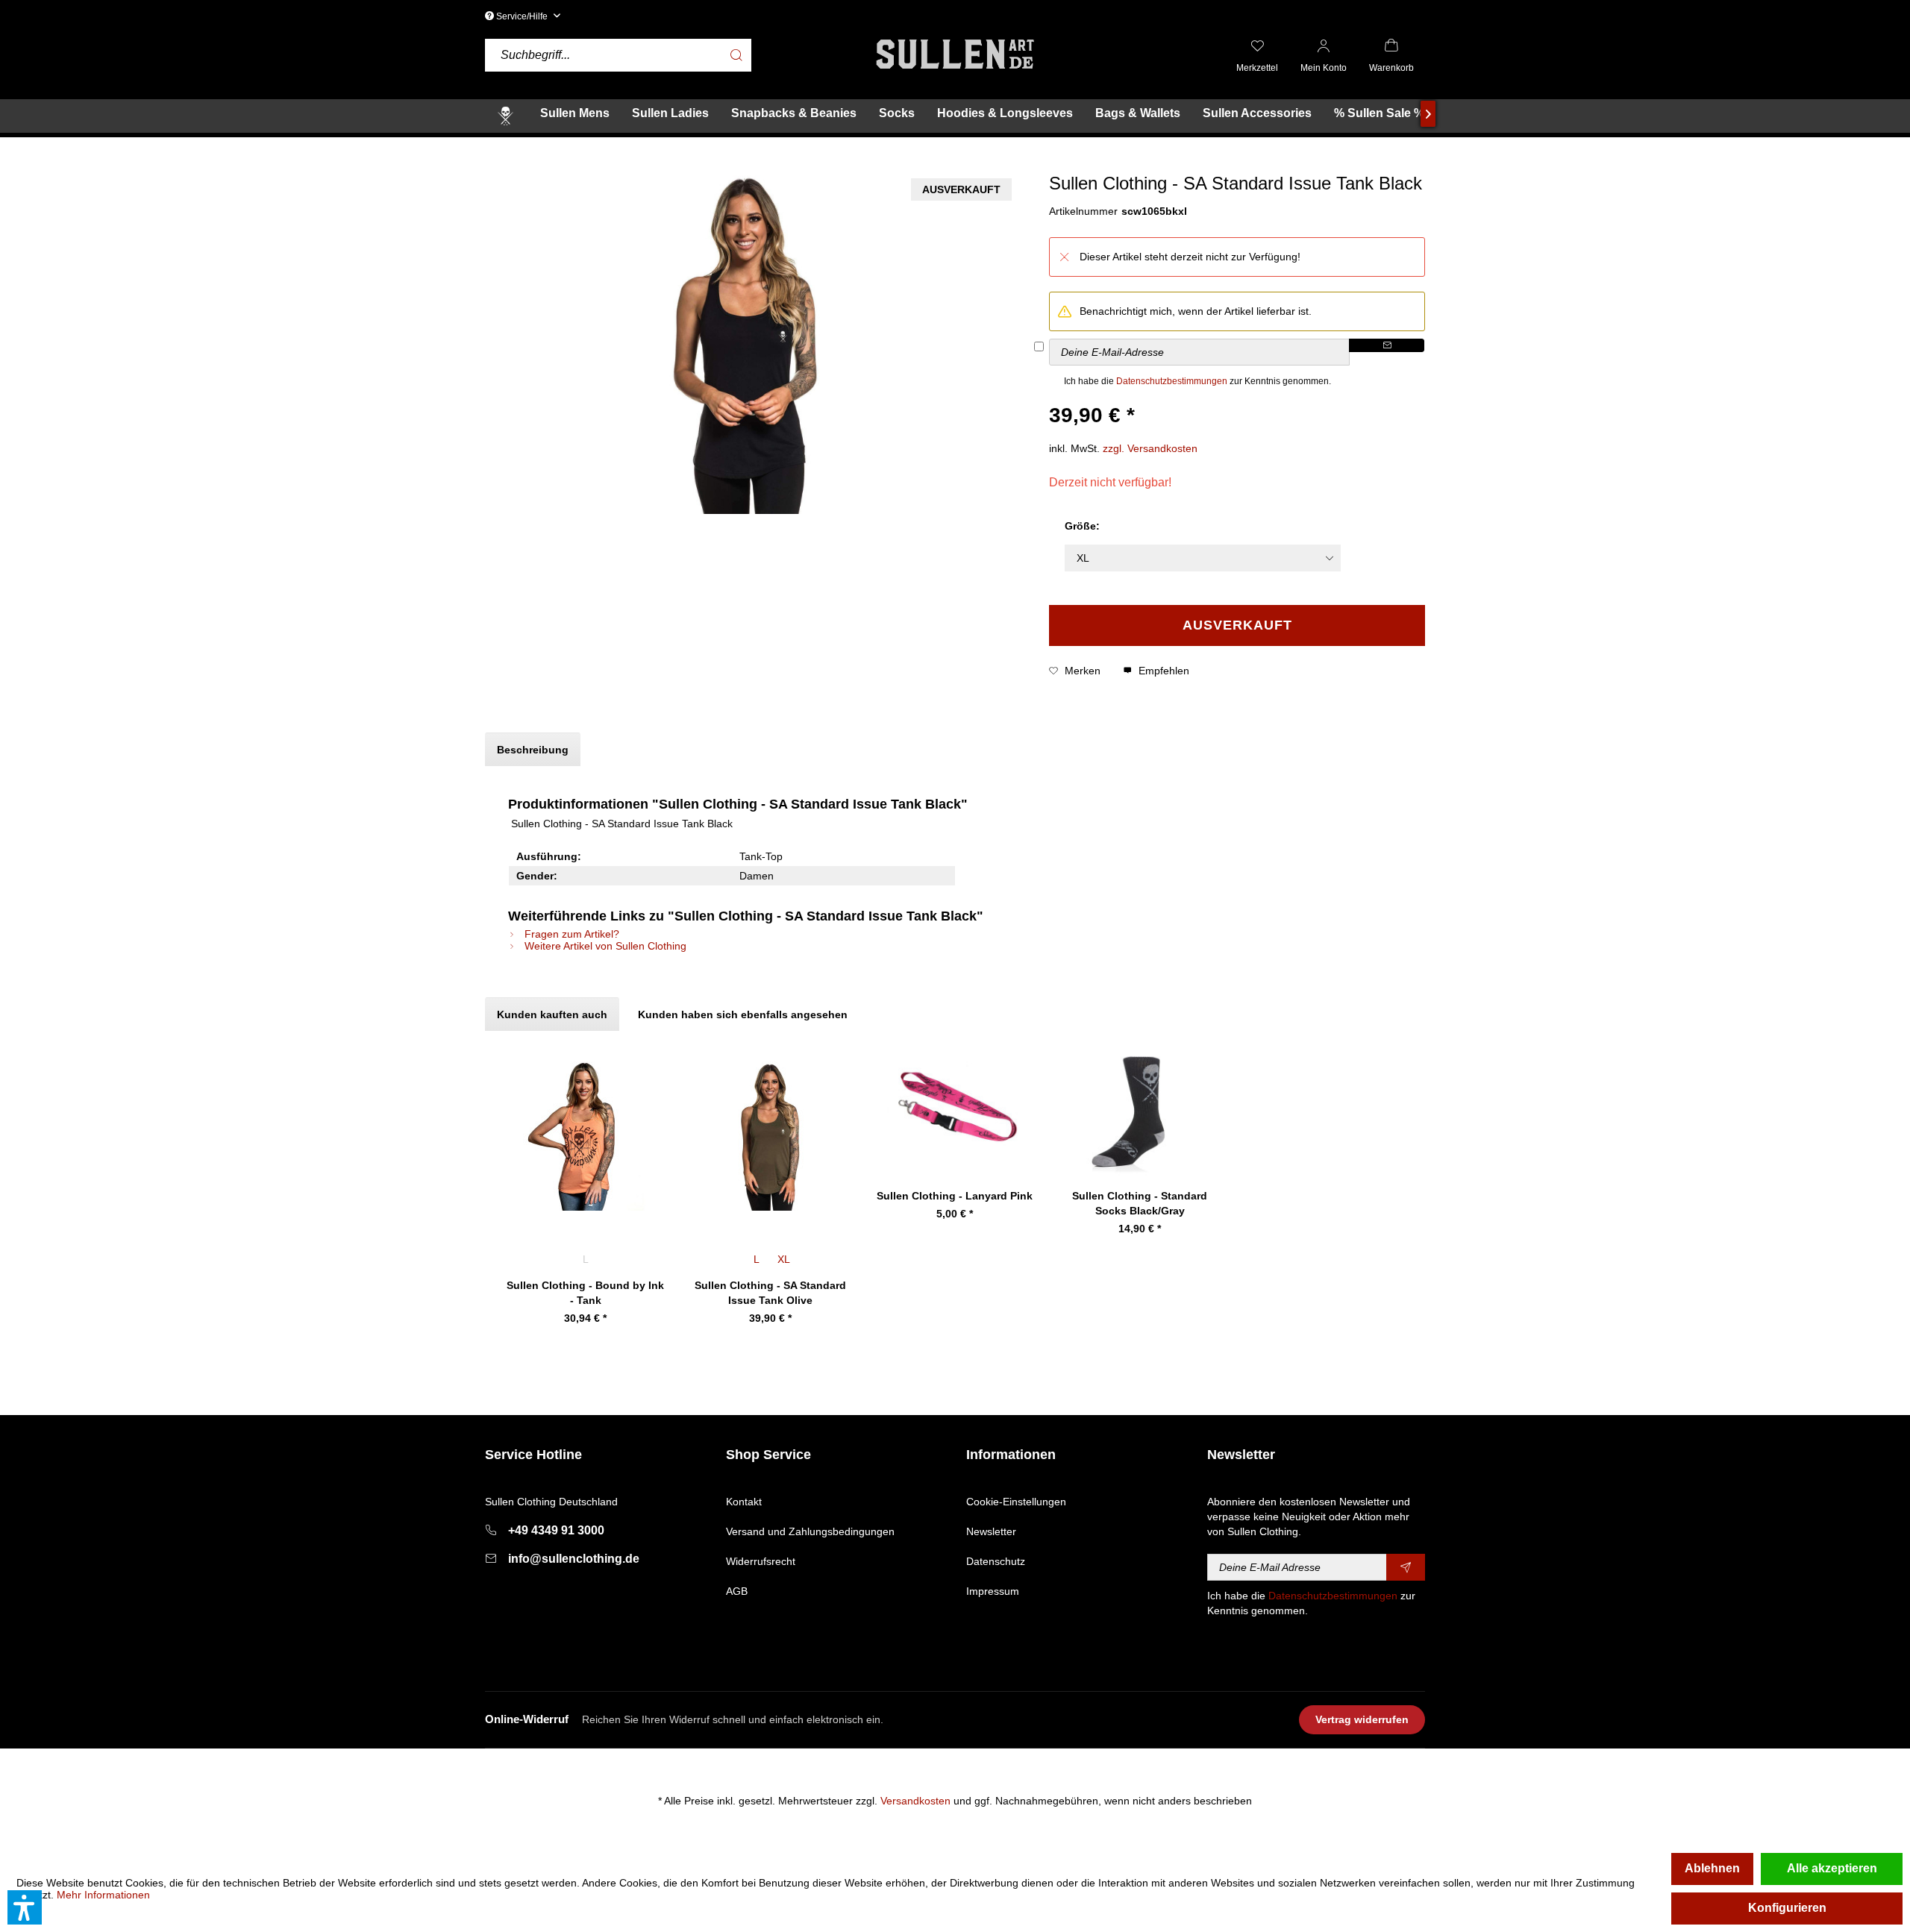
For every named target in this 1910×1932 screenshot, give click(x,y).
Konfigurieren (1787, 1908)
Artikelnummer (1083, 211)
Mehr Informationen (103, 1895)
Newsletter (991, 1531)
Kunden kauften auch (552, 1014)
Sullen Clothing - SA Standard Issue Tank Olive (770, 1293)
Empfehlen (1162, 671)
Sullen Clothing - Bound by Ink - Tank (585, 1293)
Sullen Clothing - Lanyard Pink (955, 1196)
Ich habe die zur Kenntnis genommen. (1197, 381)
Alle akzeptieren (1832, 1868)
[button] (25, 1907)
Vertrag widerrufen (1362, 1719)
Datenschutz (996, 1561)
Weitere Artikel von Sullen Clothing (604, 946)
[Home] (505, 116)
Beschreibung (533, 750)
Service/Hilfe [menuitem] (522, 16)
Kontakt (744, 1502)
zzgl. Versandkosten (1150, 448)
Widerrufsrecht (761, 1561)
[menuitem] (675, 56)
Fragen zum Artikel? (570, 934)
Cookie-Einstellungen (1016, 1502)
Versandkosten (915, 1801)
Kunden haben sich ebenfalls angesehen (743, 1014)
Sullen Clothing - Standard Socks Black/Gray (1140, 1203)
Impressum (993, 1591)
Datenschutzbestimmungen (1172, 381)
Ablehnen (1712, 1868)
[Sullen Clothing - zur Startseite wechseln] (955, 54)
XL (784, 1259)
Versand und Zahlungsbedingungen (810, 1531)
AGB (737, 1591)
